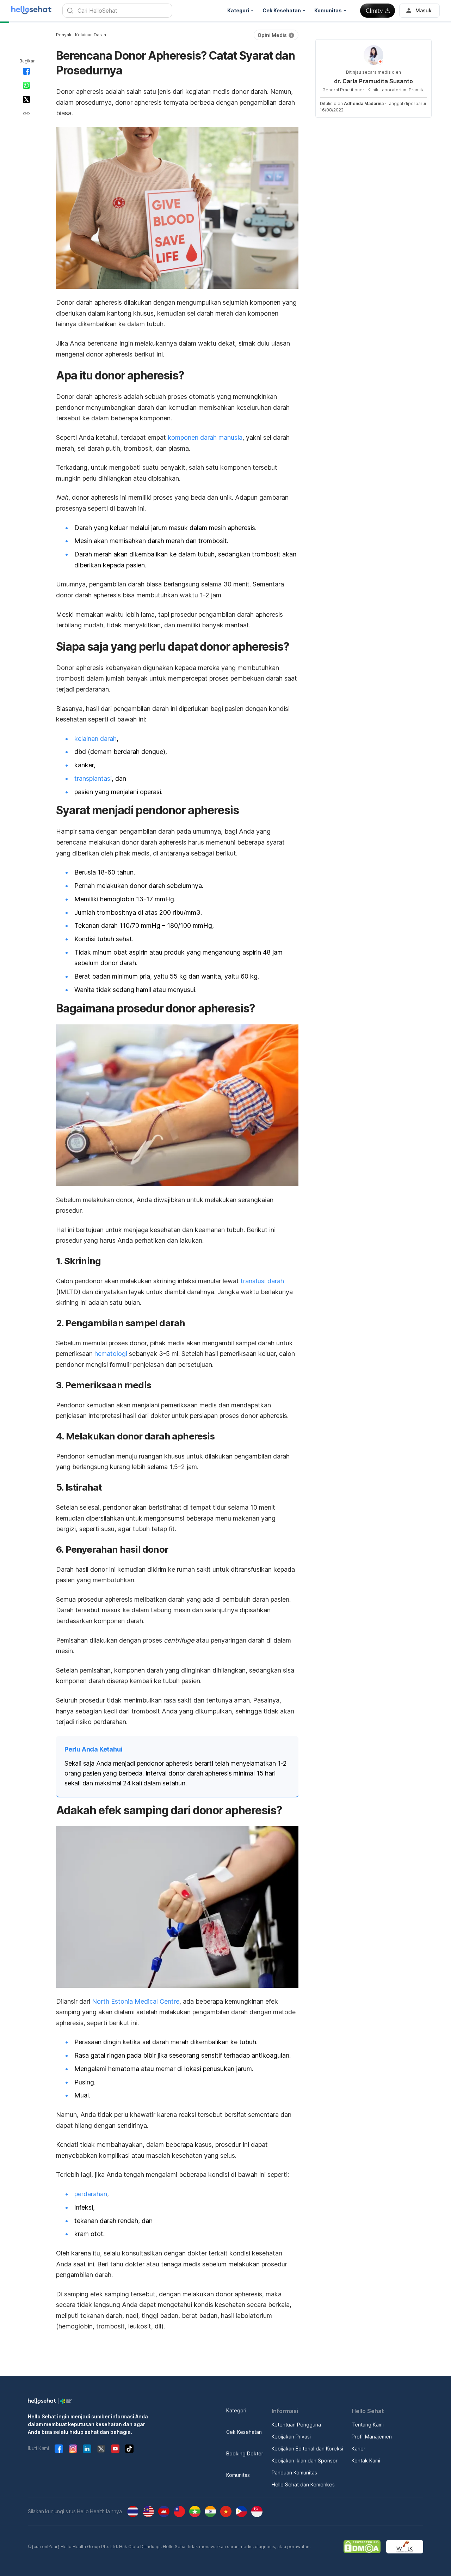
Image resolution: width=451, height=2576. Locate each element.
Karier (359, 2449)
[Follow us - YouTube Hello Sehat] (115, 2449)
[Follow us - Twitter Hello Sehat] (101, 2449)
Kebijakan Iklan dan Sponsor (305, 2461)
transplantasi (93, 778)
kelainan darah (95, 739)
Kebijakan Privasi (291, 2437)
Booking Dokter (245, 2453)
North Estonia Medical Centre (136, 2001)
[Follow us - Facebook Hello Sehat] (59, 2449)
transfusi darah (262, 1281)
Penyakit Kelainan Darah (81, 35)
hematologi (111, 1354)
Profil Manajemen (372, 2437)
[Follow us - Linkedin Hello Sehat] (87, 2449)
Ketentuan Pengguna (296, 2425)
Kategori (236, 2410)
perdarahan (91, 2194)
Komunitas (238, 2475)
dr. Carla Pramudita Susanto (373, 81)
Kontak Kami (366, 2461)
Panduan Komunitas (294, 2473)
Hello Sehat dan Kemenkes (303, 2484)
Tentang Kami (368, 2425)
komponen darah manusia (205, 437)
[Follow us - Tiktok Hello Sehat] (129, 2449)
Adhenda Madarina (364, 103)
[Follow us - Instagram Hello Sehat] (73, 2449)
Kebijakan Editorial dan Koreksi (307, 2449)
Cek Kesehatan (244, 2432)
